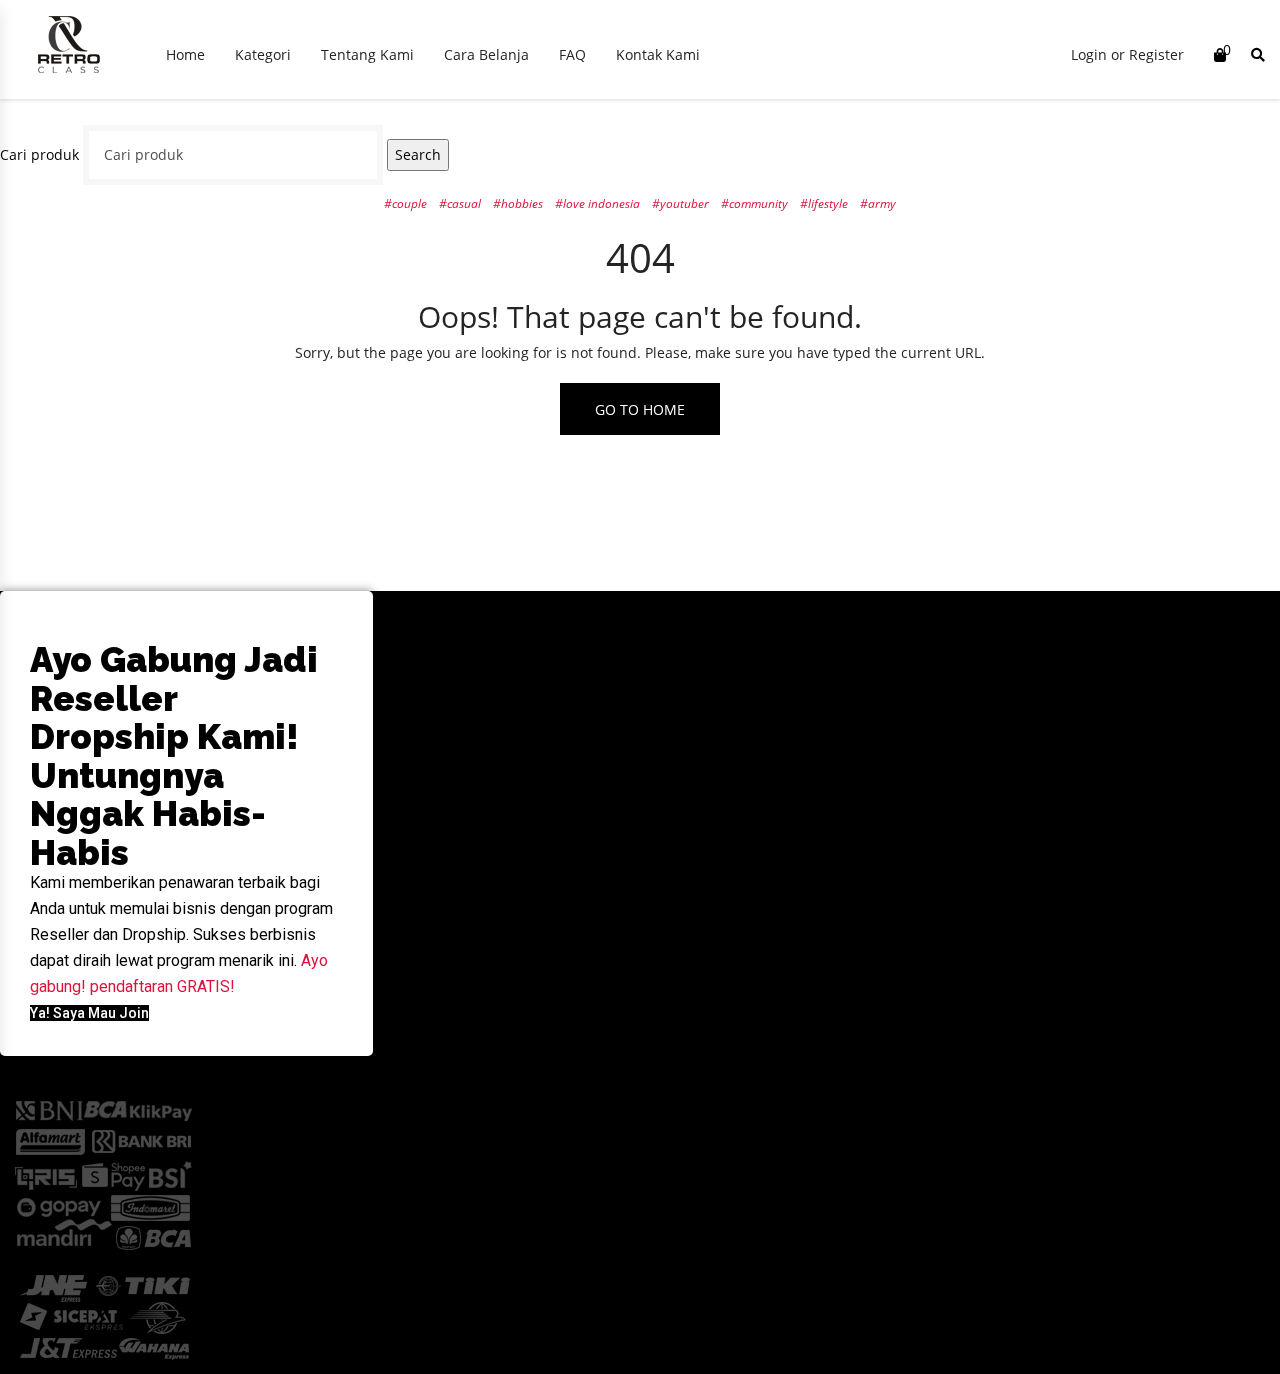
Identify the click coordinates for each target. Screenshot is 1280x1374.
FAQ (572, 54)
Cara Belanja (486, 54)
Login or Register (1127, 54)
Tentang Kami (367, 54)
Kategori (263, 54)
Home (185, 54)
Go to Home (640, 409)
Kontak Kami (658, 54)
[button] (89, 1013)
